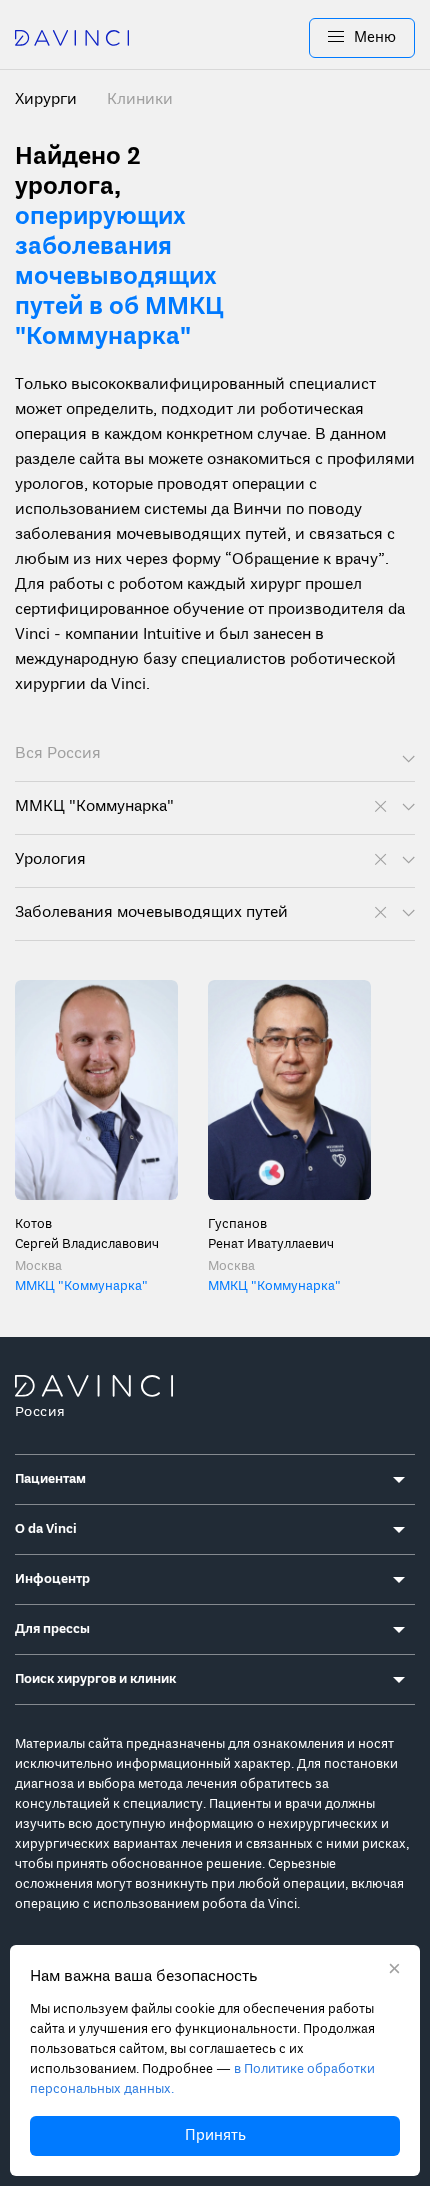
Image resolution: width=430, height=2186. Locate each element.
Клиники (140, 100)
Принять (215, 2136)
